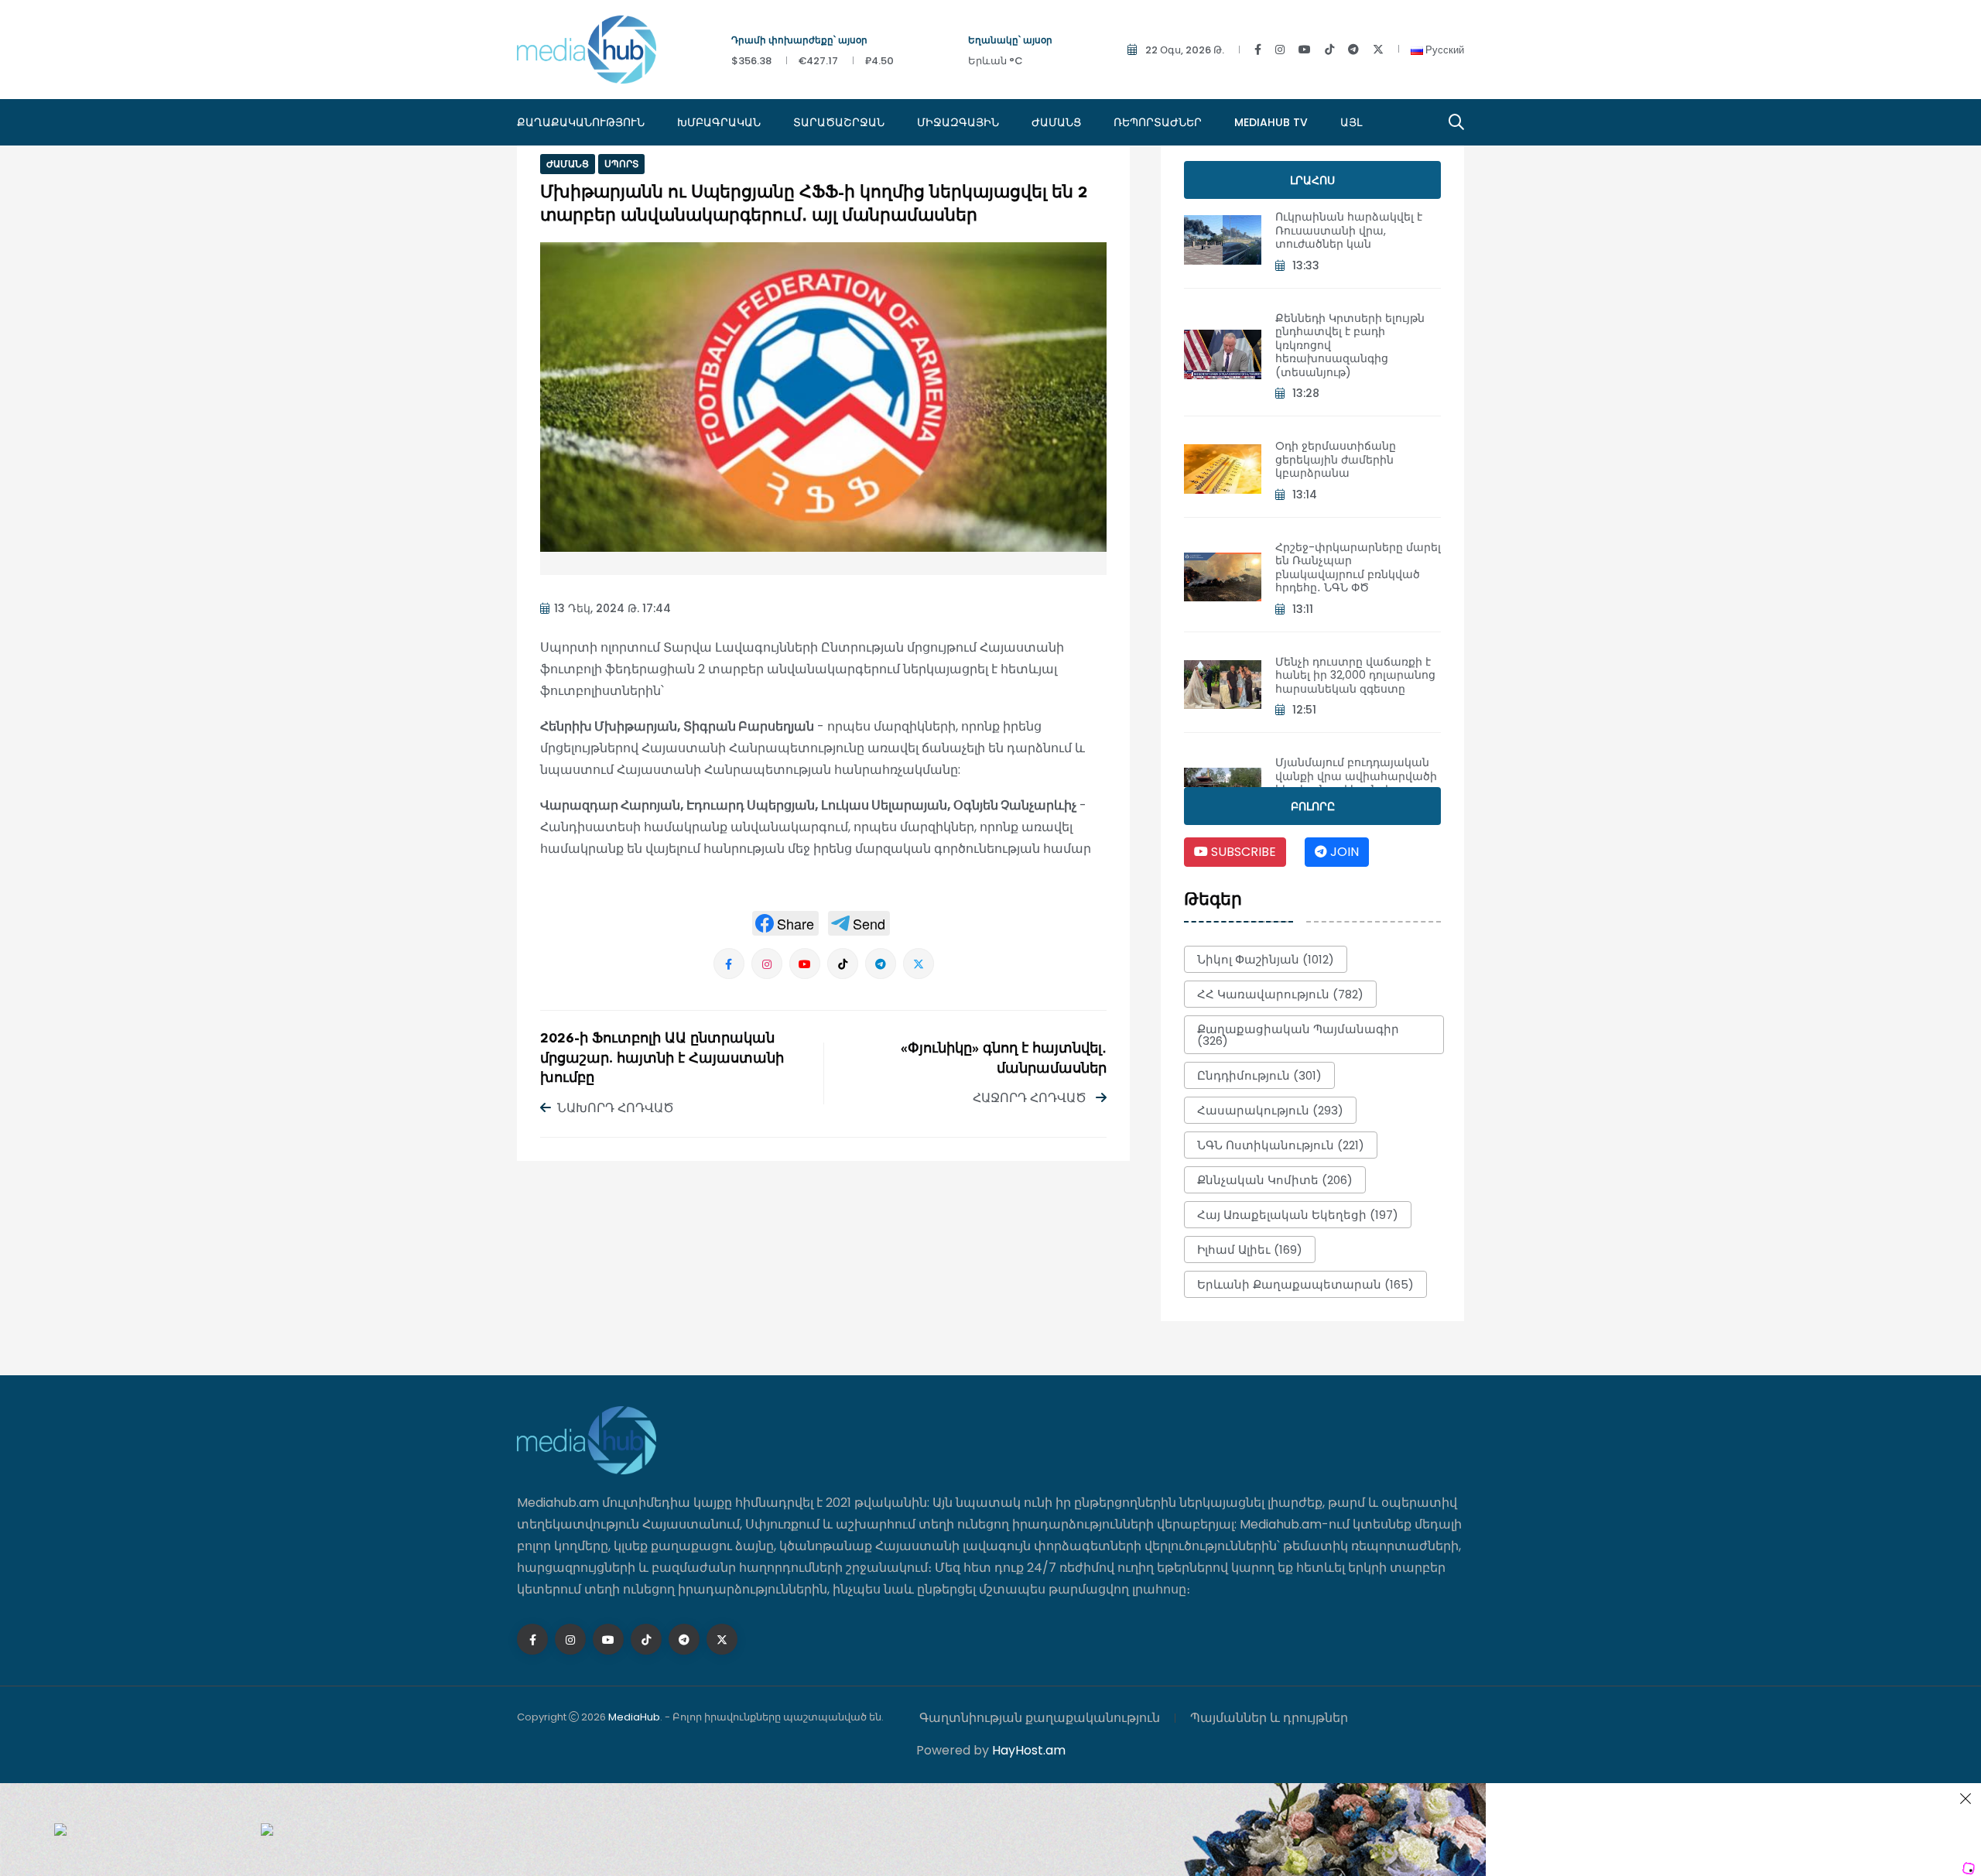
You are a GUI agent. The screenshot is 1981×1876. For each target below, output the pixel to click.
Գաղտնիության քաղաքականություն (1040, 1718)
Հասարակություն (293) (1270, 1110)
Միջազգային (958, 122)
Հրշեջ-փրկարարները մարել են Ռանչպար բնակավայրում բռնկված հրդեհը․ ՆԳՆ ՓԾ (1358, 568)
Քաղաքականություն (581, 122)
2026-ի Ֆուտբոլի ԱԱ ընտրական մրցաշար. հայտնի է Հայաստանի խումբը (662, 1059)
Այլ (1351, 122)
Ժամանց (1056, 122)
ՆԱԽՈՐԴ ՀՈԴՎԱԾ (616, 1108)
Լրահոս (1312, 180)
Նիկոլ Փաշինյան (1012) (1266, 959)
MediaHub (634, 1717)
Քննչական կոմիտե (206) (1275, 1180)
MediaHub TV (1271, 122)
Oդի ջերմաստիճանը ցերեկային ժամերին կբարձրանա (1336, 459)
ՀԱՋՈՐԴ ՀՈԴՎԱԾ (1031, 1098)
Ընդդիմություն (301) (1259, 1075)
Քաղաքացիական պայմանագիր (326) (1298, 1035)
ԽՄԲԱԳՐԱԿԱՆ (719, 122)
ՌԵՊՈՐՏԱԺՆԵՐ (1158, 122)
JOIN (1343, 852)
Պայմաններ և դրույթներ (1269, 1718)
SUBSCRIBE (1242, 852)
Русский (1444, 50)
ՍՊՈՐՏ (621, 164)
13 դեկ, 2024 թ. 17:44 (612, 608)
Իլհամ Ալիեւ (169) (1250, 1250)
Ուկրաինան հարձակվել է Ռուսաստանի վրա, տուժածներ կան (1349, 230)
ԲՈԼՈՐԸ (1313, 806)
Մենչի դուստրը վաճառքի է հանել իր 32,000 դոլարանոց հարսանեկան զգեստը (1355, 675)
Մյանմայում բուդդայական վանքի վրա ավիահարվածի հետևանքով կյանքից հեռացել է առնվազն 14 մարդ (1358, 783)
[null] (785, 923)
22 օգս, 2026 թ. (1185, 50)
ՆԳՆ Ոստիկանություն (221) (1281, 1145)
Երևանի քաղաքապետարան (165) (1305, 1284)
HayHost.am (1029, 1750)
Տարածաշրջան (839, 122)
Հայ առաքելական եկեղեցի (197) (1298, 1215)
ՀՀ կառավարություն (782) (1280, 994)
